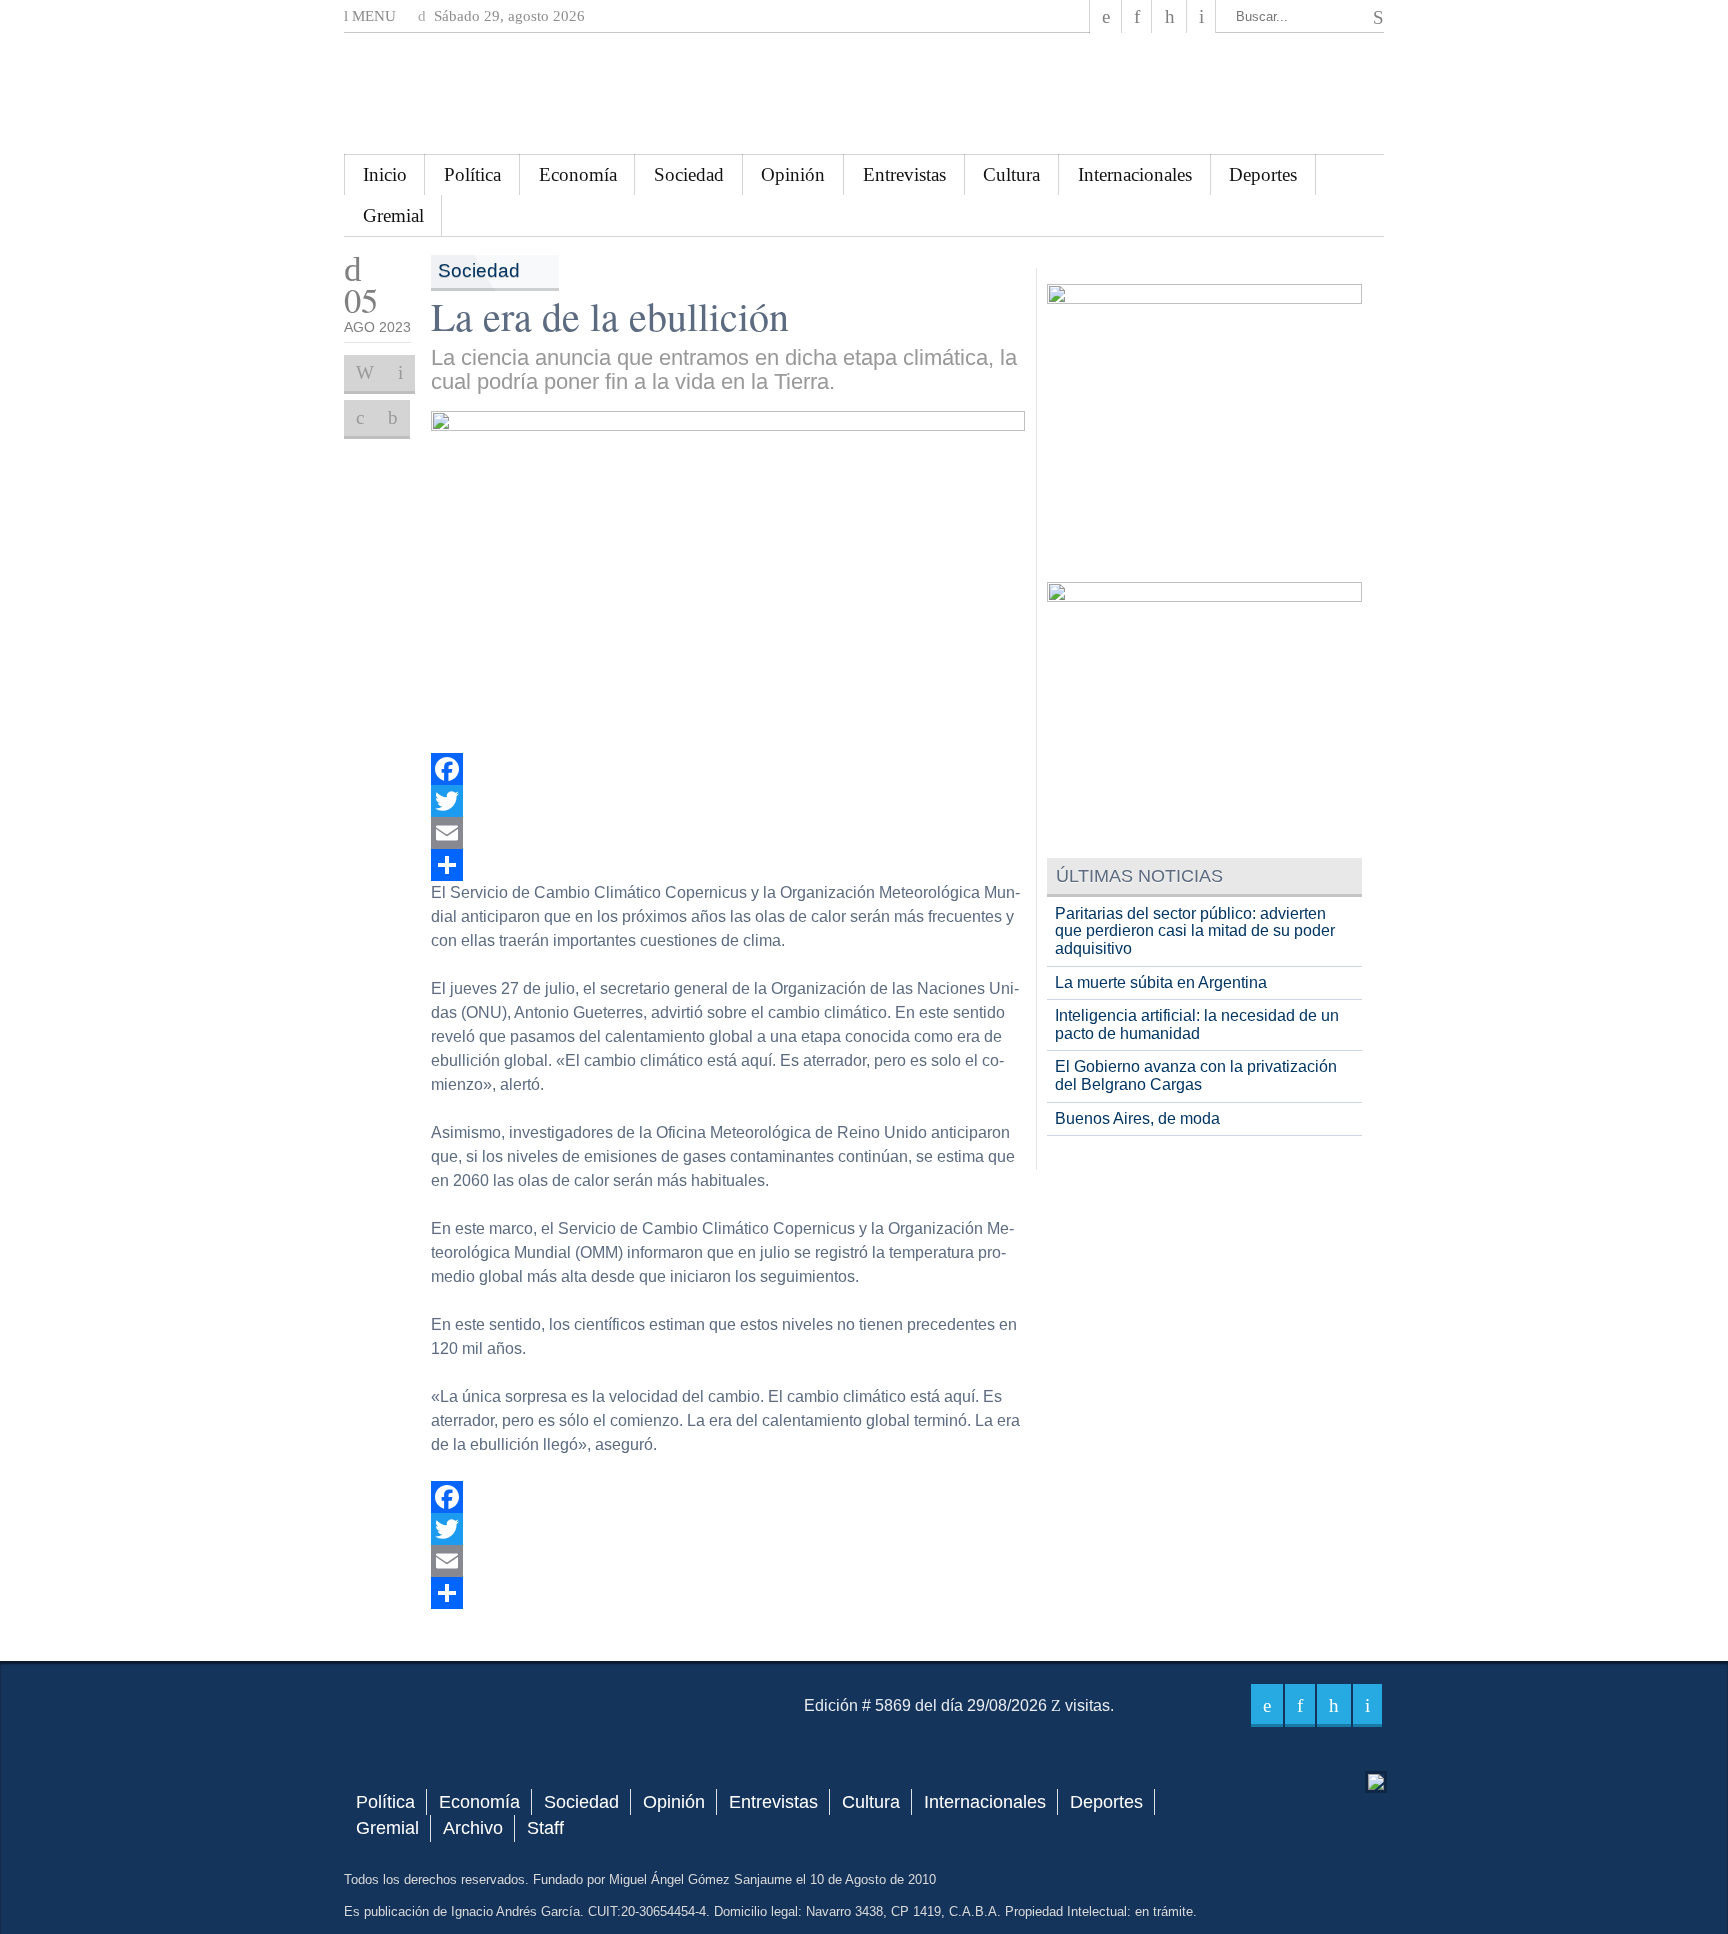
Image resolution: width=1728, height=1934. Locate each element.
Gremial (393, 215)
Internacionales (1135, 174)
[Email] (728, 833)
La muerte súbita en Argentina (1161, 982)
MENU (372, 16)
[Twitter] (728, 801)
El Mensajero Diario (864, 93)
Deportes (1263, 174)
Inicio (385, 174)
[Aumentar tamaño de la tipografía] (360, 418)
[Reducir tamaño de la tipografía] (393, 418)
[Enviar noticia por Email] (400, 373)
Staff (545, 1828)
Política (472, 174)
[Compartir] (728, 865)
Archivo (473, 1828)
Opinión (793, 174)
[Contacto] (1201, 16)
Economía (578, 174)
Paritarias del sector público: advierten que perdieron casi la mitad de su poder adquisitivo (1195, 931)
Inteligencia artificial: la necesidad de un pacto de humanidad (1197, 1024)
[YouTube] (1169, 16)
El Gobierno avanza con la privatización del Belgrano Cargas (1196, 1075)
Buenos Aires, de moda (1137, 1118)
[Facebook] (1106, 16)
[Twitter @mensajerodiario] (1137, 16)
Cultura (1011, 174)
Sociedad (689, 174)
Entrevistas (904, 174)
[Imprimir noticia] (365, 373)
